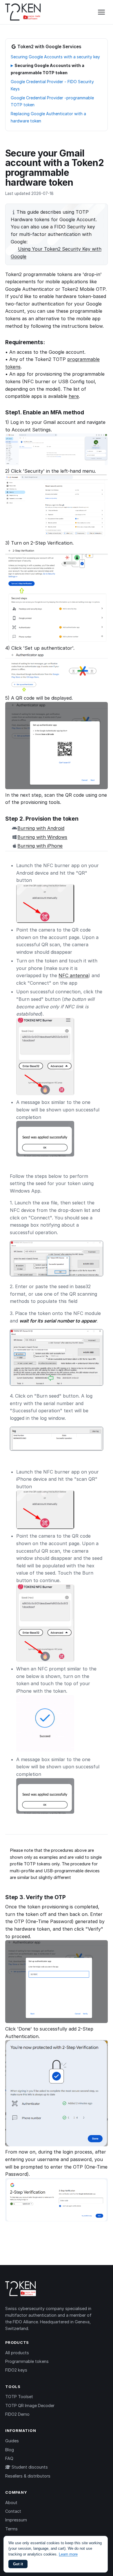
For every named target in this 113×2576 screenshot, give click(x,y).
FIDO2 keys (16, 2370)
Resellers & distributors (28, 2476)
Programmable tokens (27, 2361)
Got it (18, 2564)
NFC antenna (73, 975)
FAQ (9, 2458)
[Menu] (101, 12)
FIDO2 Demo (17, 2414)
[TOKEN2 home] (23, 12)
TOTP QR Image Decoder (30, 2405)
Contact (13, 2511)
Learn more (68, 2554)
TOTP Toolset (19, 2397)
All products (17, 2353)
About (11, 2503)
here (74, 396)
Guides (12, 2441)
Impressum (16, 2520)
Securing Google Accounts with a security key (55, 57)
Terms (11, 2529)
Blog (10, 2450)
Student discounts (29, 2467)
